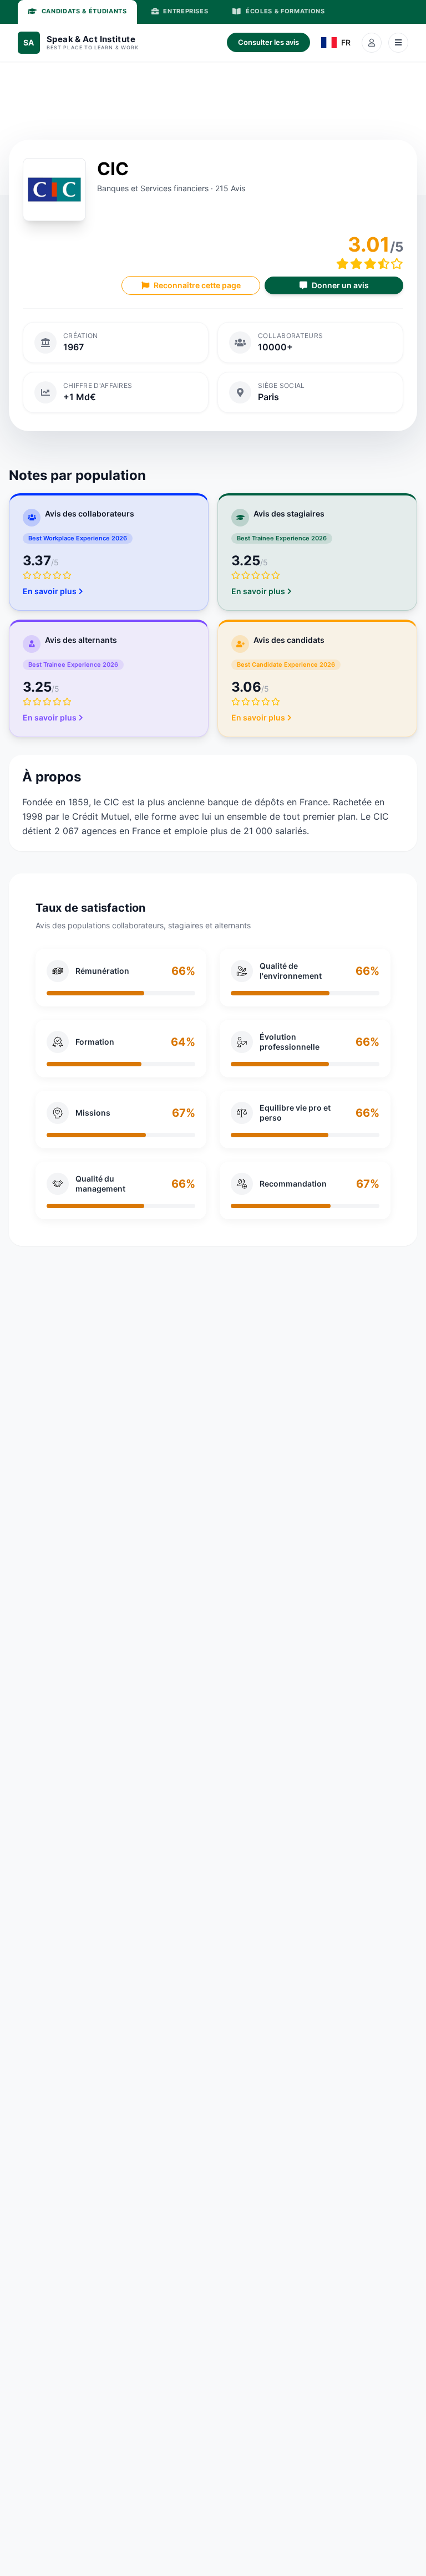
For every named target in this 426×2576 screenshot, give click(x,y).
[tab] (77, 12)
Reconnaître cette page (197, 285)
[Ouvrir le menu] (398, 43)
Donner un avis (340, 285)
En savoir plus (50, 591)
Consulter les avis (268, 42)
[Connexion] (372, 43)
